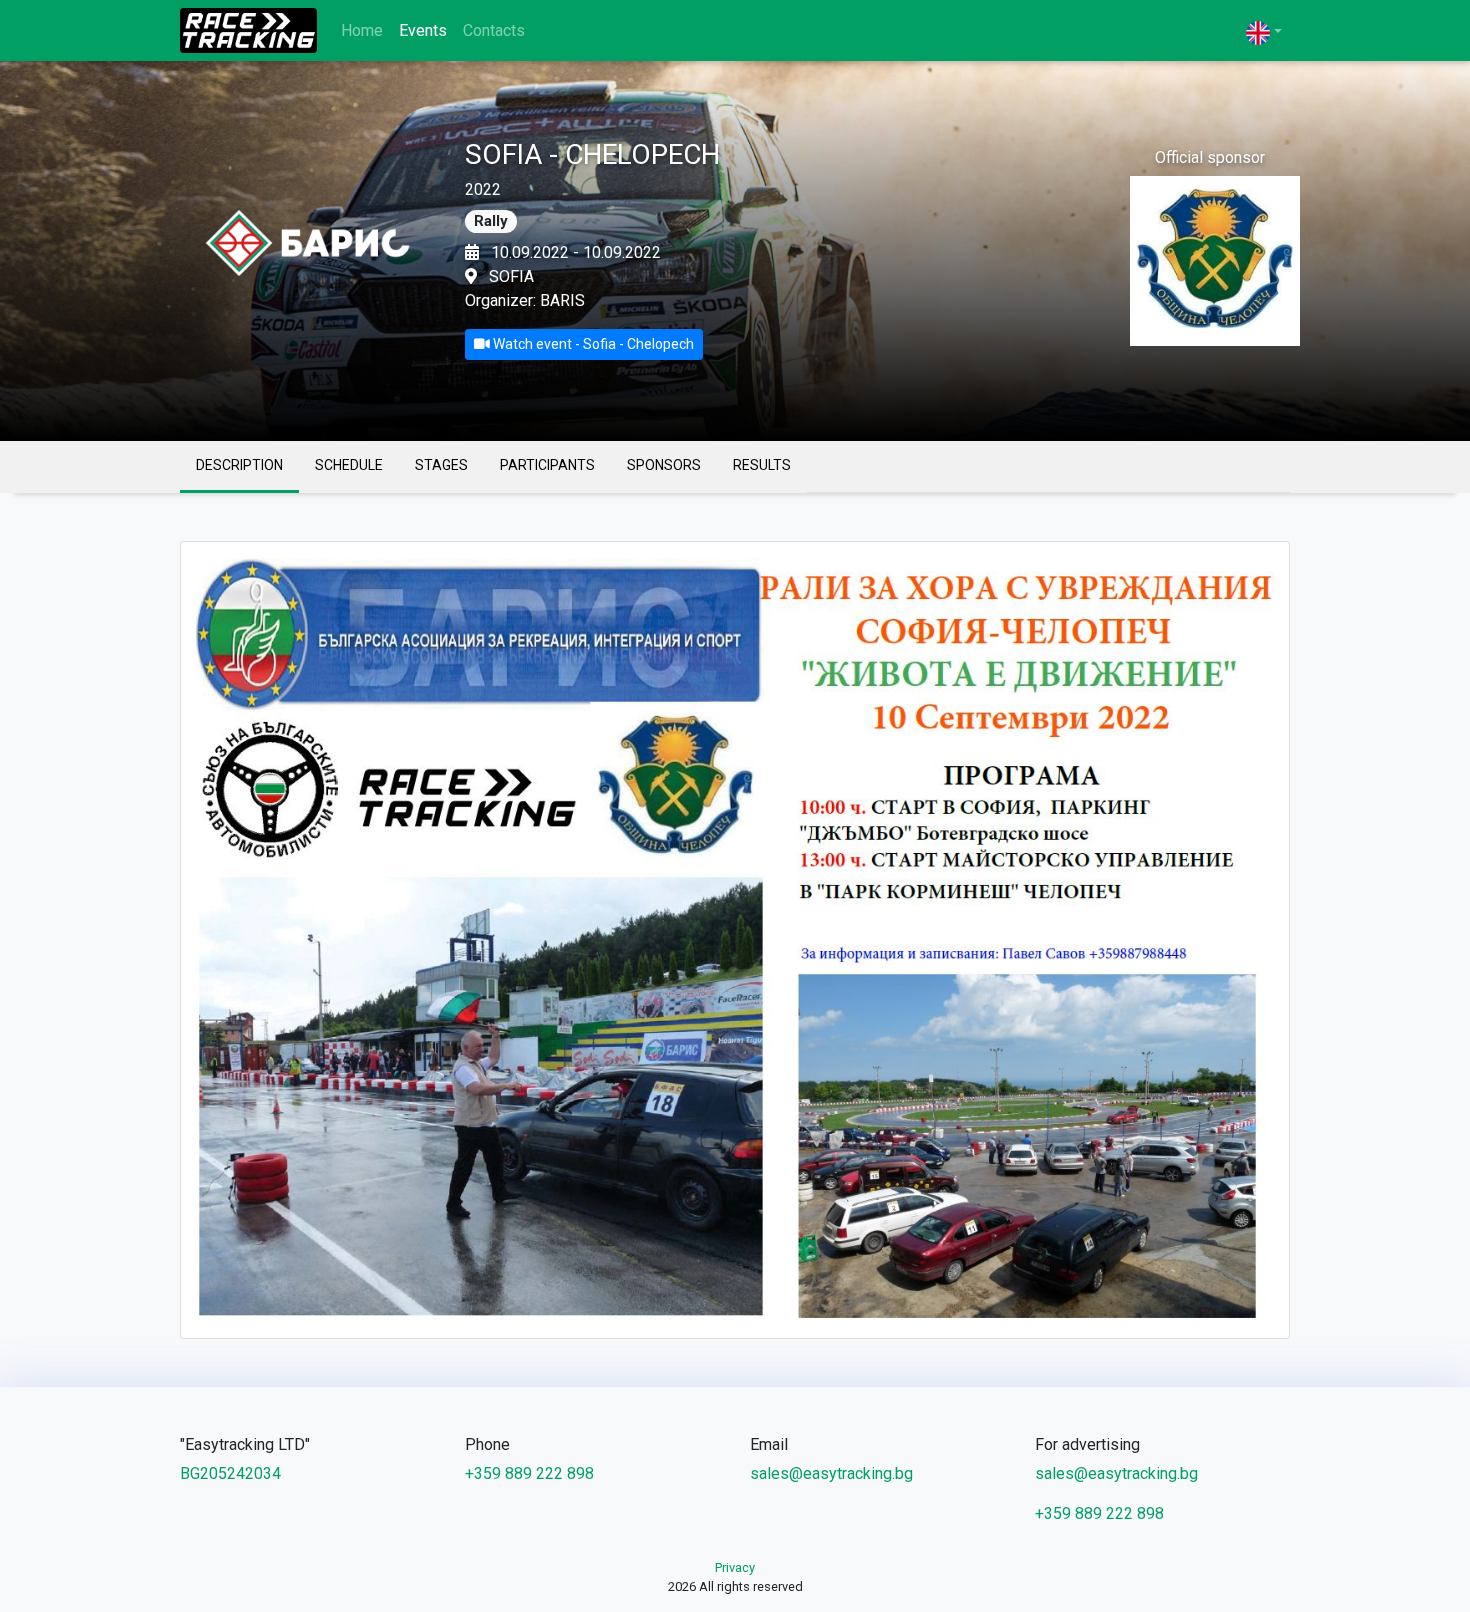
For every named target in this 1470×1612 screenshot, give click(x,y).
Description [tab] (239, 465)
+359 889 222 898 (529, 1473)
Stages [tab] (441, 465)
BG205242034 (230, 1473)
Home (362, 30)
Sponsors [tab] (664, 465)
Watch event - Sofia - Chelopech (592, 344)
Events (423, 30)
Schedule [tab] (349, 465)
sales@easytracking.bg (831, 1473)
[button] (1264, 32)
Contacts (494, 30)
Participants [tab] (547, 465)
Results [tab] (762, 465)
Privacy (735, 1567)
